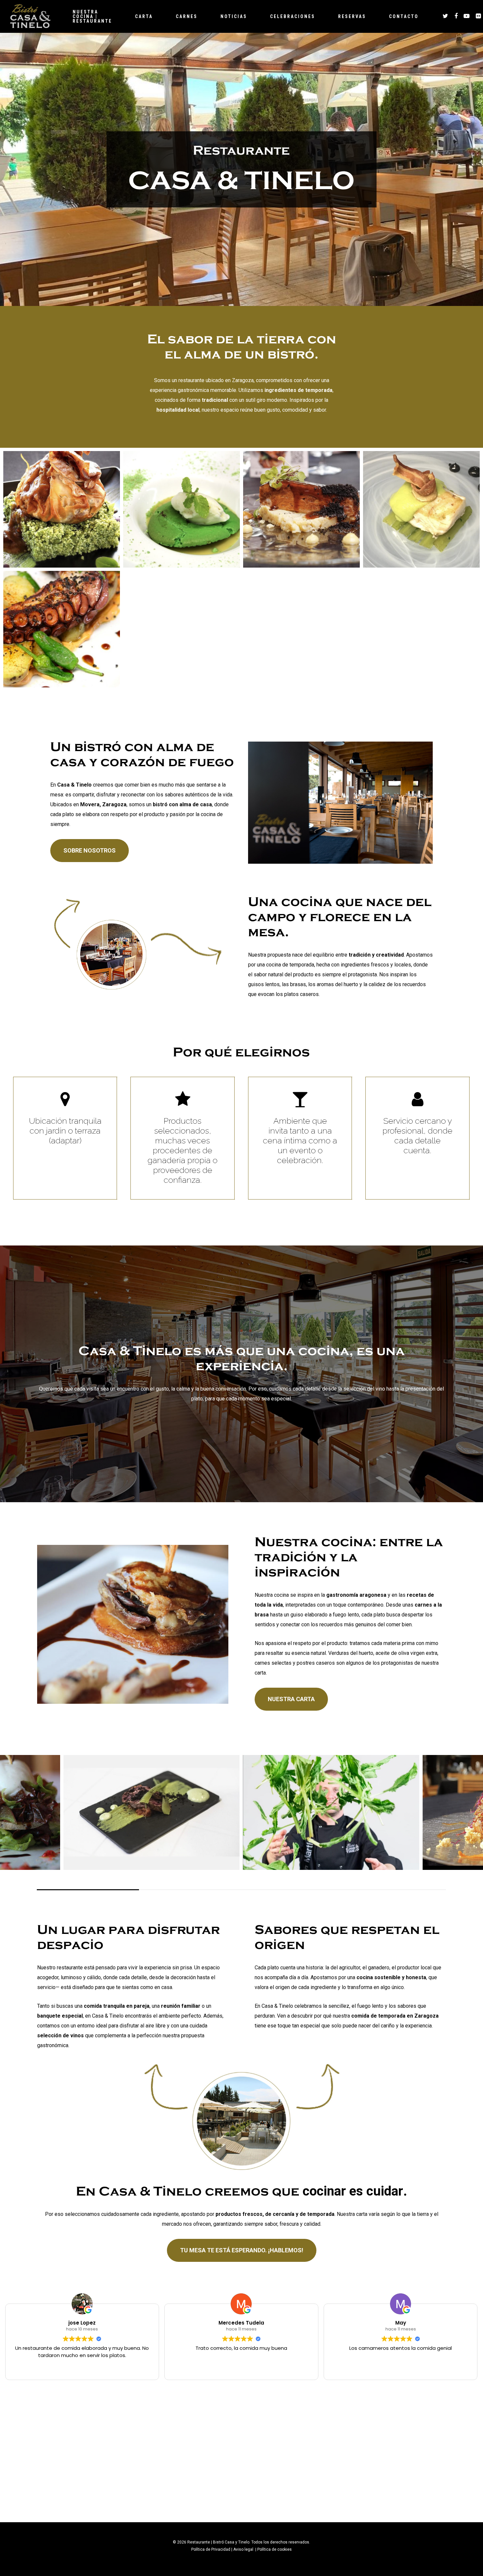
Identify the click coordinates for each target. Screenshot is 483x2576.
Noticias (234, 16)
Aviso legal (244, 2549)
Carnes (187, 16)
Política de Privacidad (211, 2549)
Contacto (404, 16)
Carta (144, 16)
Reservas (352, 16)
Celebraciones (293, 16)
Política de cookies (275, 2549)
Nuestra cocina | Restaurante (92, 16)
